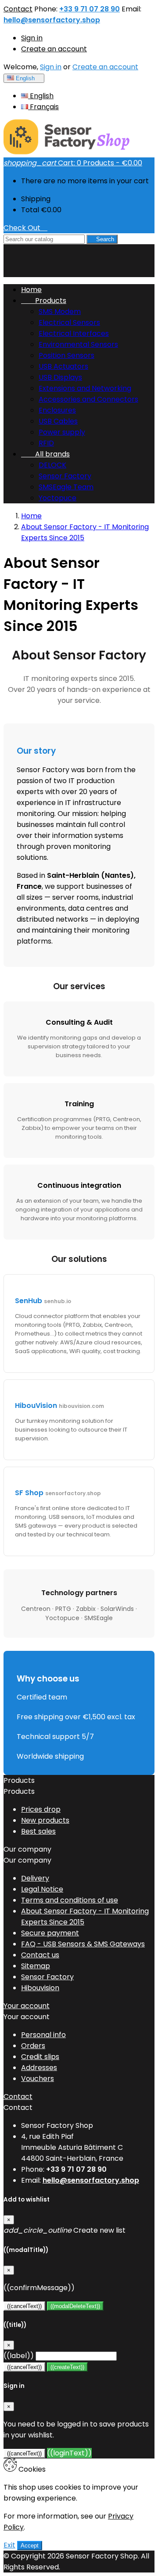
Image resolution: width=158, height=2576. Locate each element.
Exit (9, 2545)
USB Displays (60, 377)
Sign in (32, 38)
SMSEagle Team (66, 487)
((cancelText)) (24, 2306)
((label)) (19, 2356)
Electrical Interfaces (74, 333)
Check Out (25, 228)
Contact (18, 9)
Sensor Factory (65, 476)
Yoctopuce (57, 498)
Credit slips (40, 2057)
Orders (33, 2046)
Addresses (39, 2068)
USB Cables (58, 421)
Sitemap (36, 1966)
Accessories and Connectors (88, 399)
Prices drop (41, 1809)
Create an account (54, 49)
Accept (30, 2546)
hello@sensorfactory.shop (52, 20)
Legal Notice (42, 1889)
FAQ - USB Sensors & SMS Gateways (83, 1944)
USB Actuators (63, 366)
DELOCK (52, 465)
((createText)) (67, 2367)
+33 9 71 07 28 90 (90, 9)
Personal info (43, 2035)
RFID (46, 443)
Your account (27, 2006)
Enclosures (57, 410)
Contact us (40, 1955)
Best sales (38, 1831)
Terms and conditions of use (70, 1900)
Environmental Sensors (78, 344)
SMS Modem (60, 312)
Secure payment (50, 1933)
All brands (45, 454)
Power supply (62, 432)
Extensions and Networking (85, 388)
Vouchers (38, 2079)
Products (44, 301)
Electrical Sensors (69, 322)
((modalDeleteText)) (75, 2306)
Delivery (35, 1878)
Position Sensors (66, 355)
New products (45, 1820)
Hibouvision (40, 1988)
